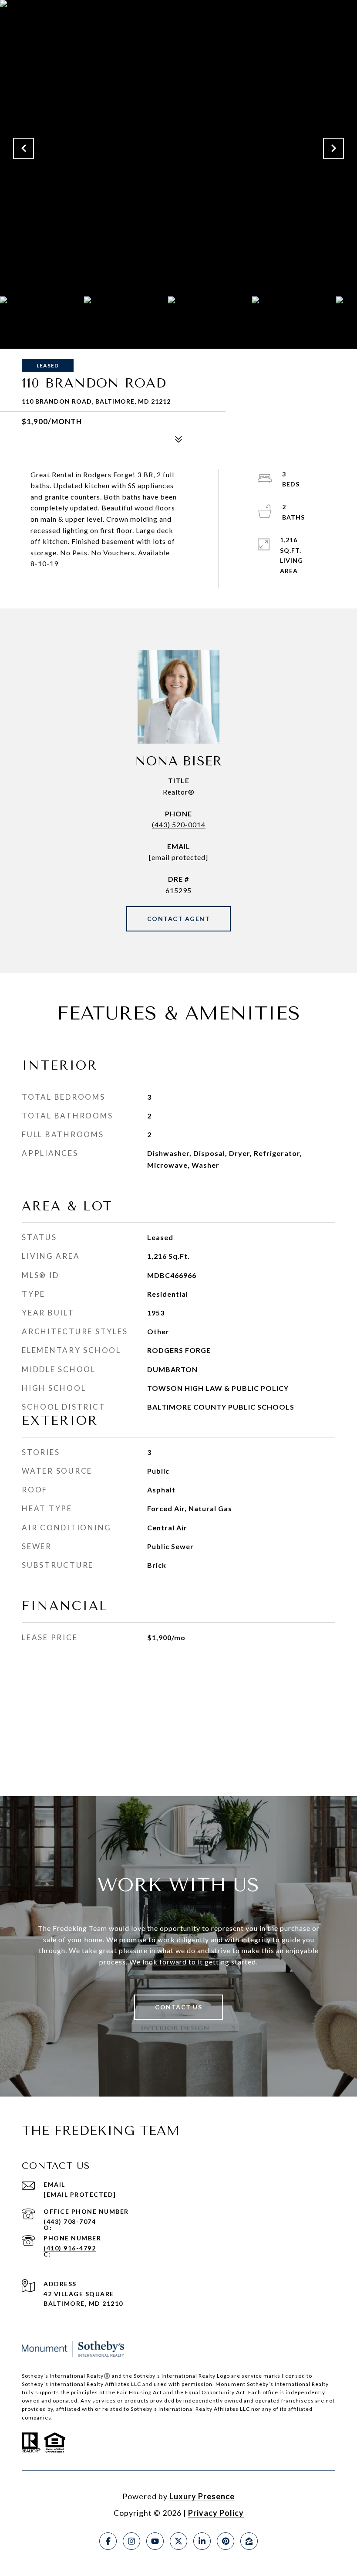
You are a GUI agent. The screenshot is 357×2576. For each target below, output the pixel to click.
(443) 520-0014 (179, 824)
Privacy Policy (216, 2513)
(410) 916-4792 (70, 2248)
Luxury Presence (202, 2496)
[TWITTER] (178, 2541)
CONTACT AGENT (179, 919)
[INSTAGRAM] (131, 2541)
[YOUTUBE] (155, 2541)
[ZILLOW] (249, 2541)
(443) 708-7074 (70, 2221)
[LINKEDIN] (202, 2541)
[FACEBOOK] (108, 2541)
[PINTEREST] (226, 2541)
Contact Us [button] (178, 2007)
